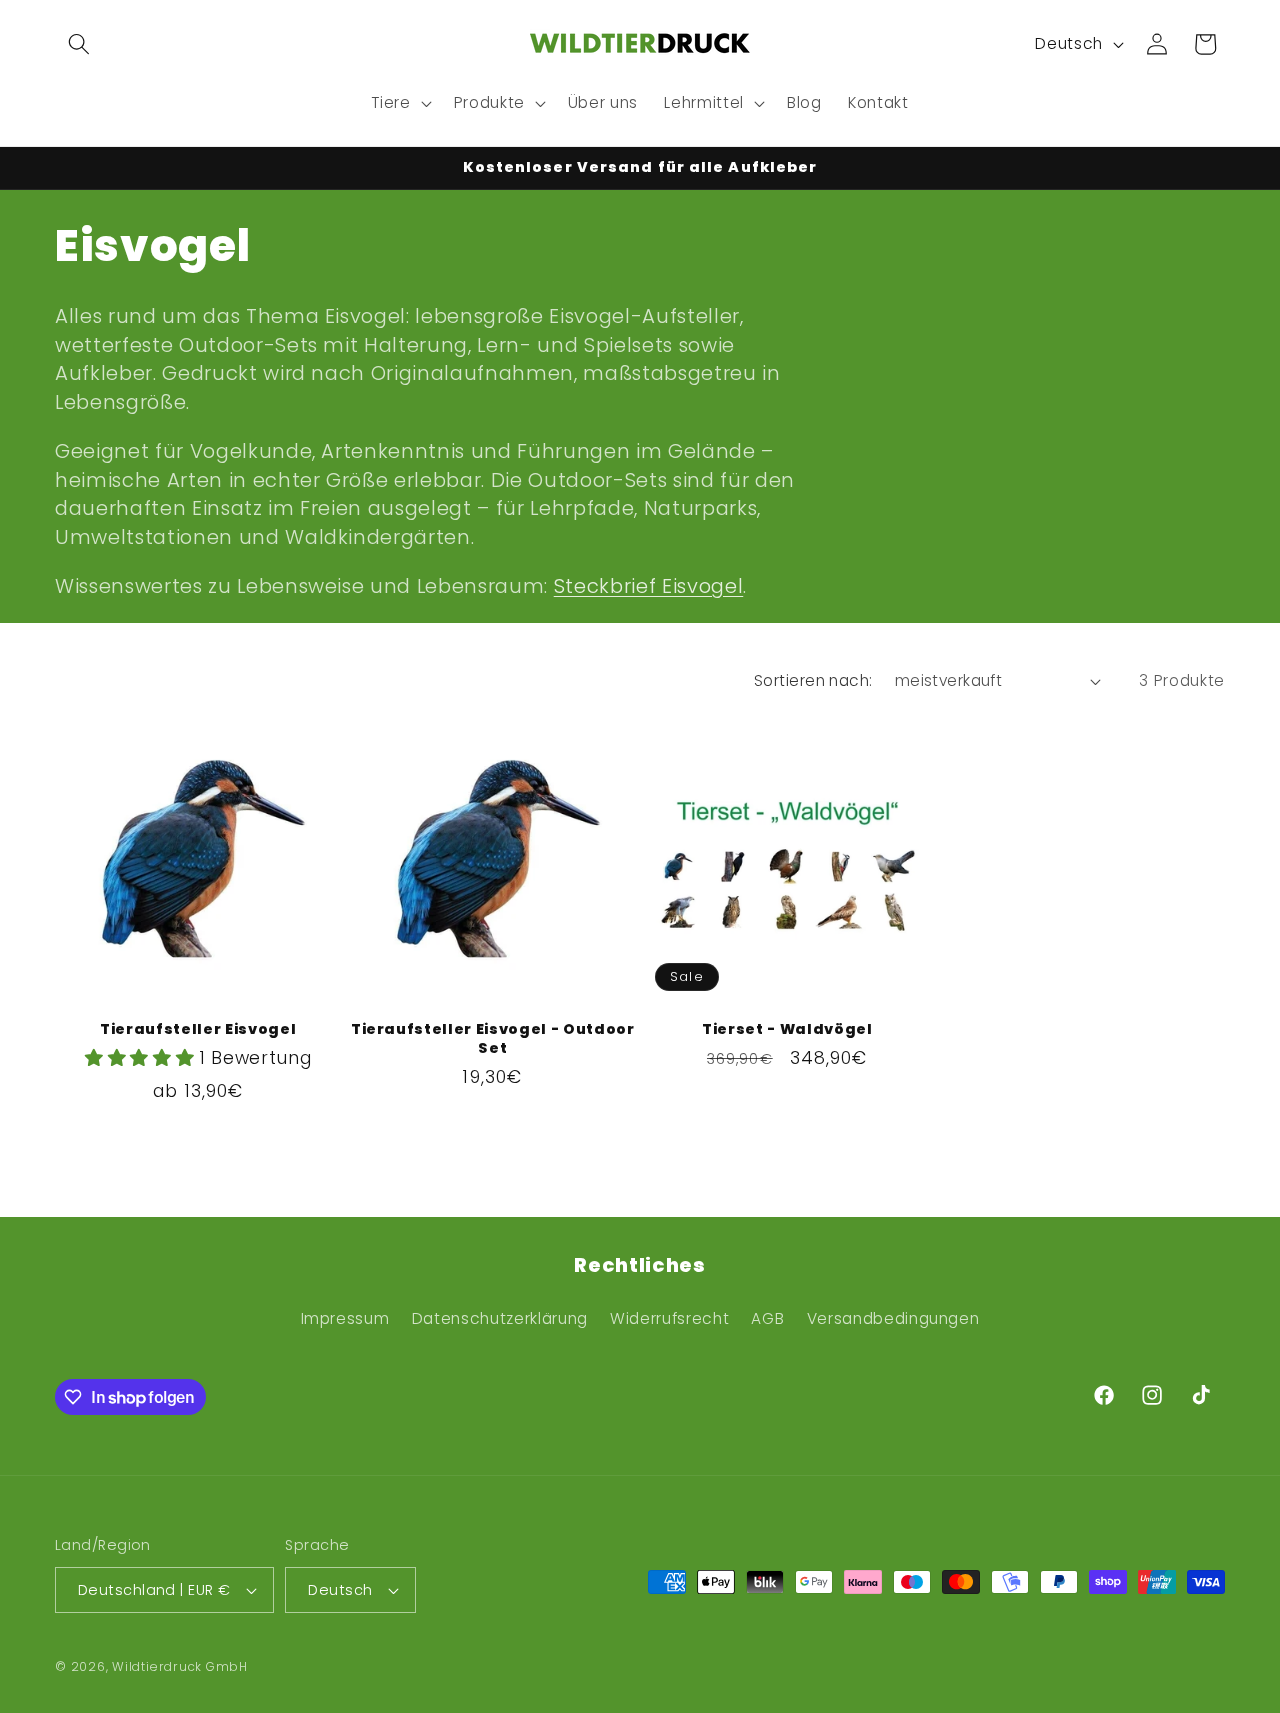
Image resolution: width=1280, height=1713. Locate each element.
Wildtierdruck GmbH (180, 1666)
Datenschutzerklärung (500, 1318)
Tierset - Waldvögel (787, 1029)
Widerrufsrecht (669, 1318)
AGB (767, 1318)
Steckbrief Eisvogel (649, 586)
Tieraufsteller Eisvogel (198, 1029)
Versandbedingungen (893, 1318)
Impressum (345, 1318)
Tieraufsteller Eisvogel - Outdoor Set (493, 1038)
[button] (79, 44)
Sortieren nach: (813, 680)
